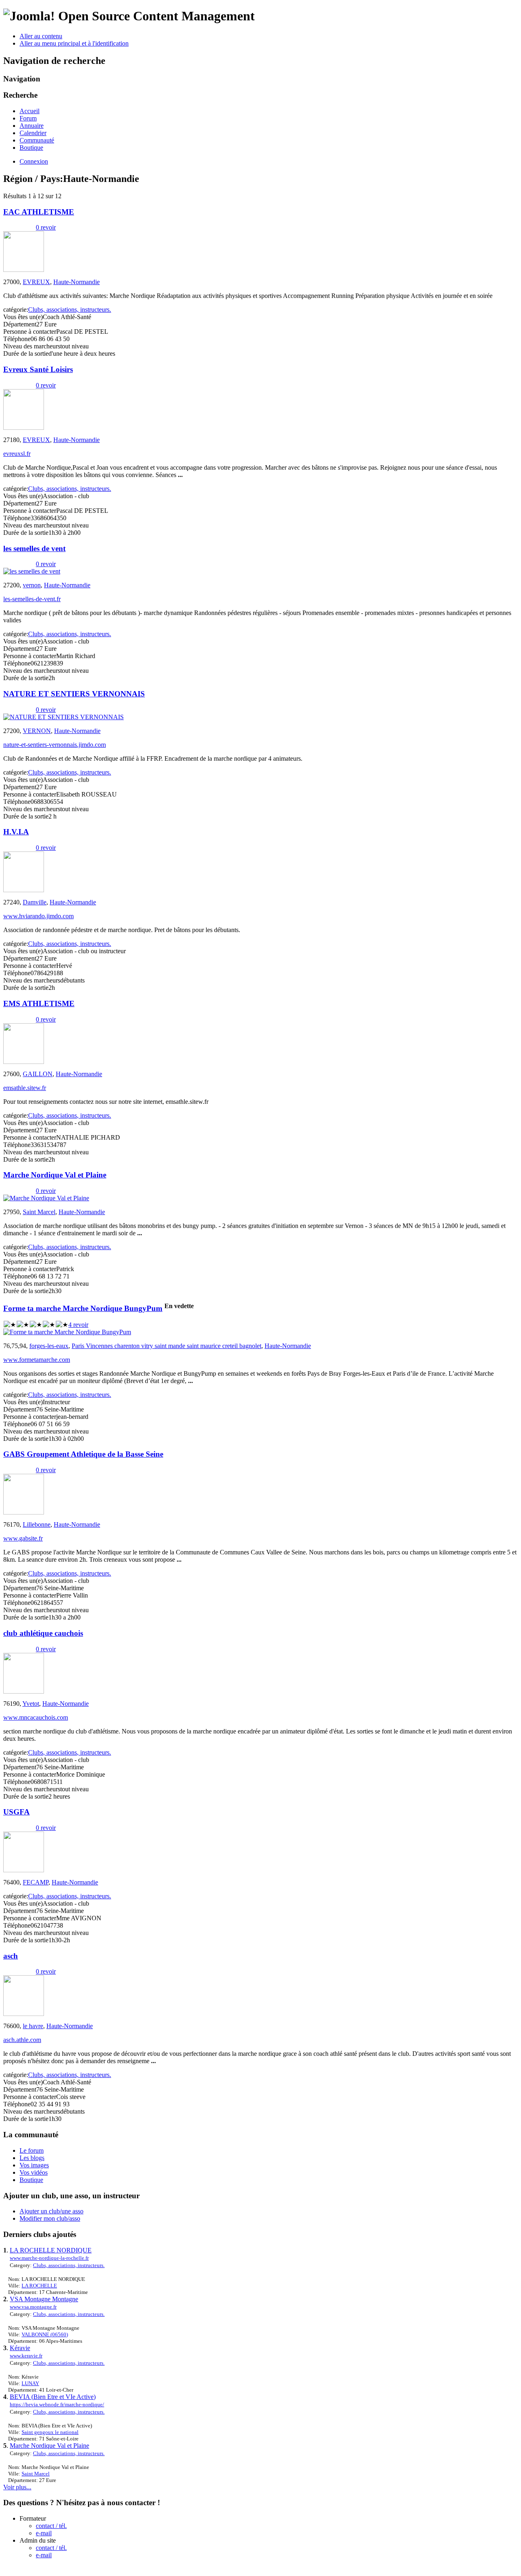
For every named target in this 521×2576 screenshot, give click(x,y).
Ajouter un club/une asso (51, 2211)
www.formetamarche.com (37, 1360)
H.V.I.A (16, 832)
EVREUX (36, 282)
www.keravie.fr (26, 2356)
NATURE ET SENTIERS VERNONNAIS (74, 694)
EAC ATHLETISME (39, 212)
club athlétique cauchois (43, 1633)
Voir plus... (17, 2487)
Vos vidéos (34, 2172)
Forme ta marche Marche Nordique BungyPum (83, 1308)
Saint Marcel (39, 1212)
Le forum (32, 2150)
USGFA (16, 1812)
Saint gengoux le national (50, 2432)
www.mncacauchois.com (36, 1717)
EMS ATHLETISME (39, 1003)
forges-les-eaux (49, 1346)
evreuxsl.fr (17, 454)
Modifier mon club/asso (50, 2218)
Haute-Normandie (77, 282)
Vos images (34, 2165)
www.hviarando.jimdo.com (38, 916)
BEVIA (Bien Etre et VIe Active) (53, 2397)
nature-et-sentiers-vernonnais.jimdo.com (55, 745)
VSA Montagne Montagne (44, 2299)
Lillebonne (37, 1524)
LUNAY (30, 2383)
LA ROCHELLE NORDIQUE (51, 2250)
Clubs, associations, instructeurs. (70, 310)
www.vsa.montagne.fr (33, 2307)
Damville (35, 902)
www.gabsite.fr (23, 1538)
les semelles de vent (34, 548)
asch (11, 1956)
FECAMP (36, 1882)
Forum (28, 118)
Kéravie (20, 2348)
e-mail (44, 2533)
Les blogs (32, 2158)
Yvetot (31, 1704)
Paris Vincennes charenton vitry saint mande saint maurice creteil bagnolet (166, 1346)
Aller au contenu (41, 36)
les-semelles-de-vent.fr (32, 599)
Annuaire (32, 126)
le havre (33, 2026)
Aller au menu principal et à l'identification (74, 43)
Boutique (31, 148)
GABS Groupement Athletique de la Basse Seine (83, 1454)
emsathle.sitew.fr (25, 1088)
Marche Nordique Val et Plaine (55, 1175)
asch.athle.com (22, 2040)
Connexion (34, 161)
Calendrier (33, 133)
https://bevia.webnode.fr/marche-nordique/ (57, 2404)
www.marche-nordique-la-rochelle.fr (49, 2258)
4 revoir (78, 1325)
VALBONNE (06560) (45, 2334)
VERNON (37, 731)
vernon (32, 585)
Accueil (30, 111)
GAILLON (38, 1074)
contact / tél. (51, 2526)
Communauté (37, 140)
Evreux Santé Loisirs (38, 369)
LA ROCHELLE (39, 2286)
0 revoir (46, 227)
